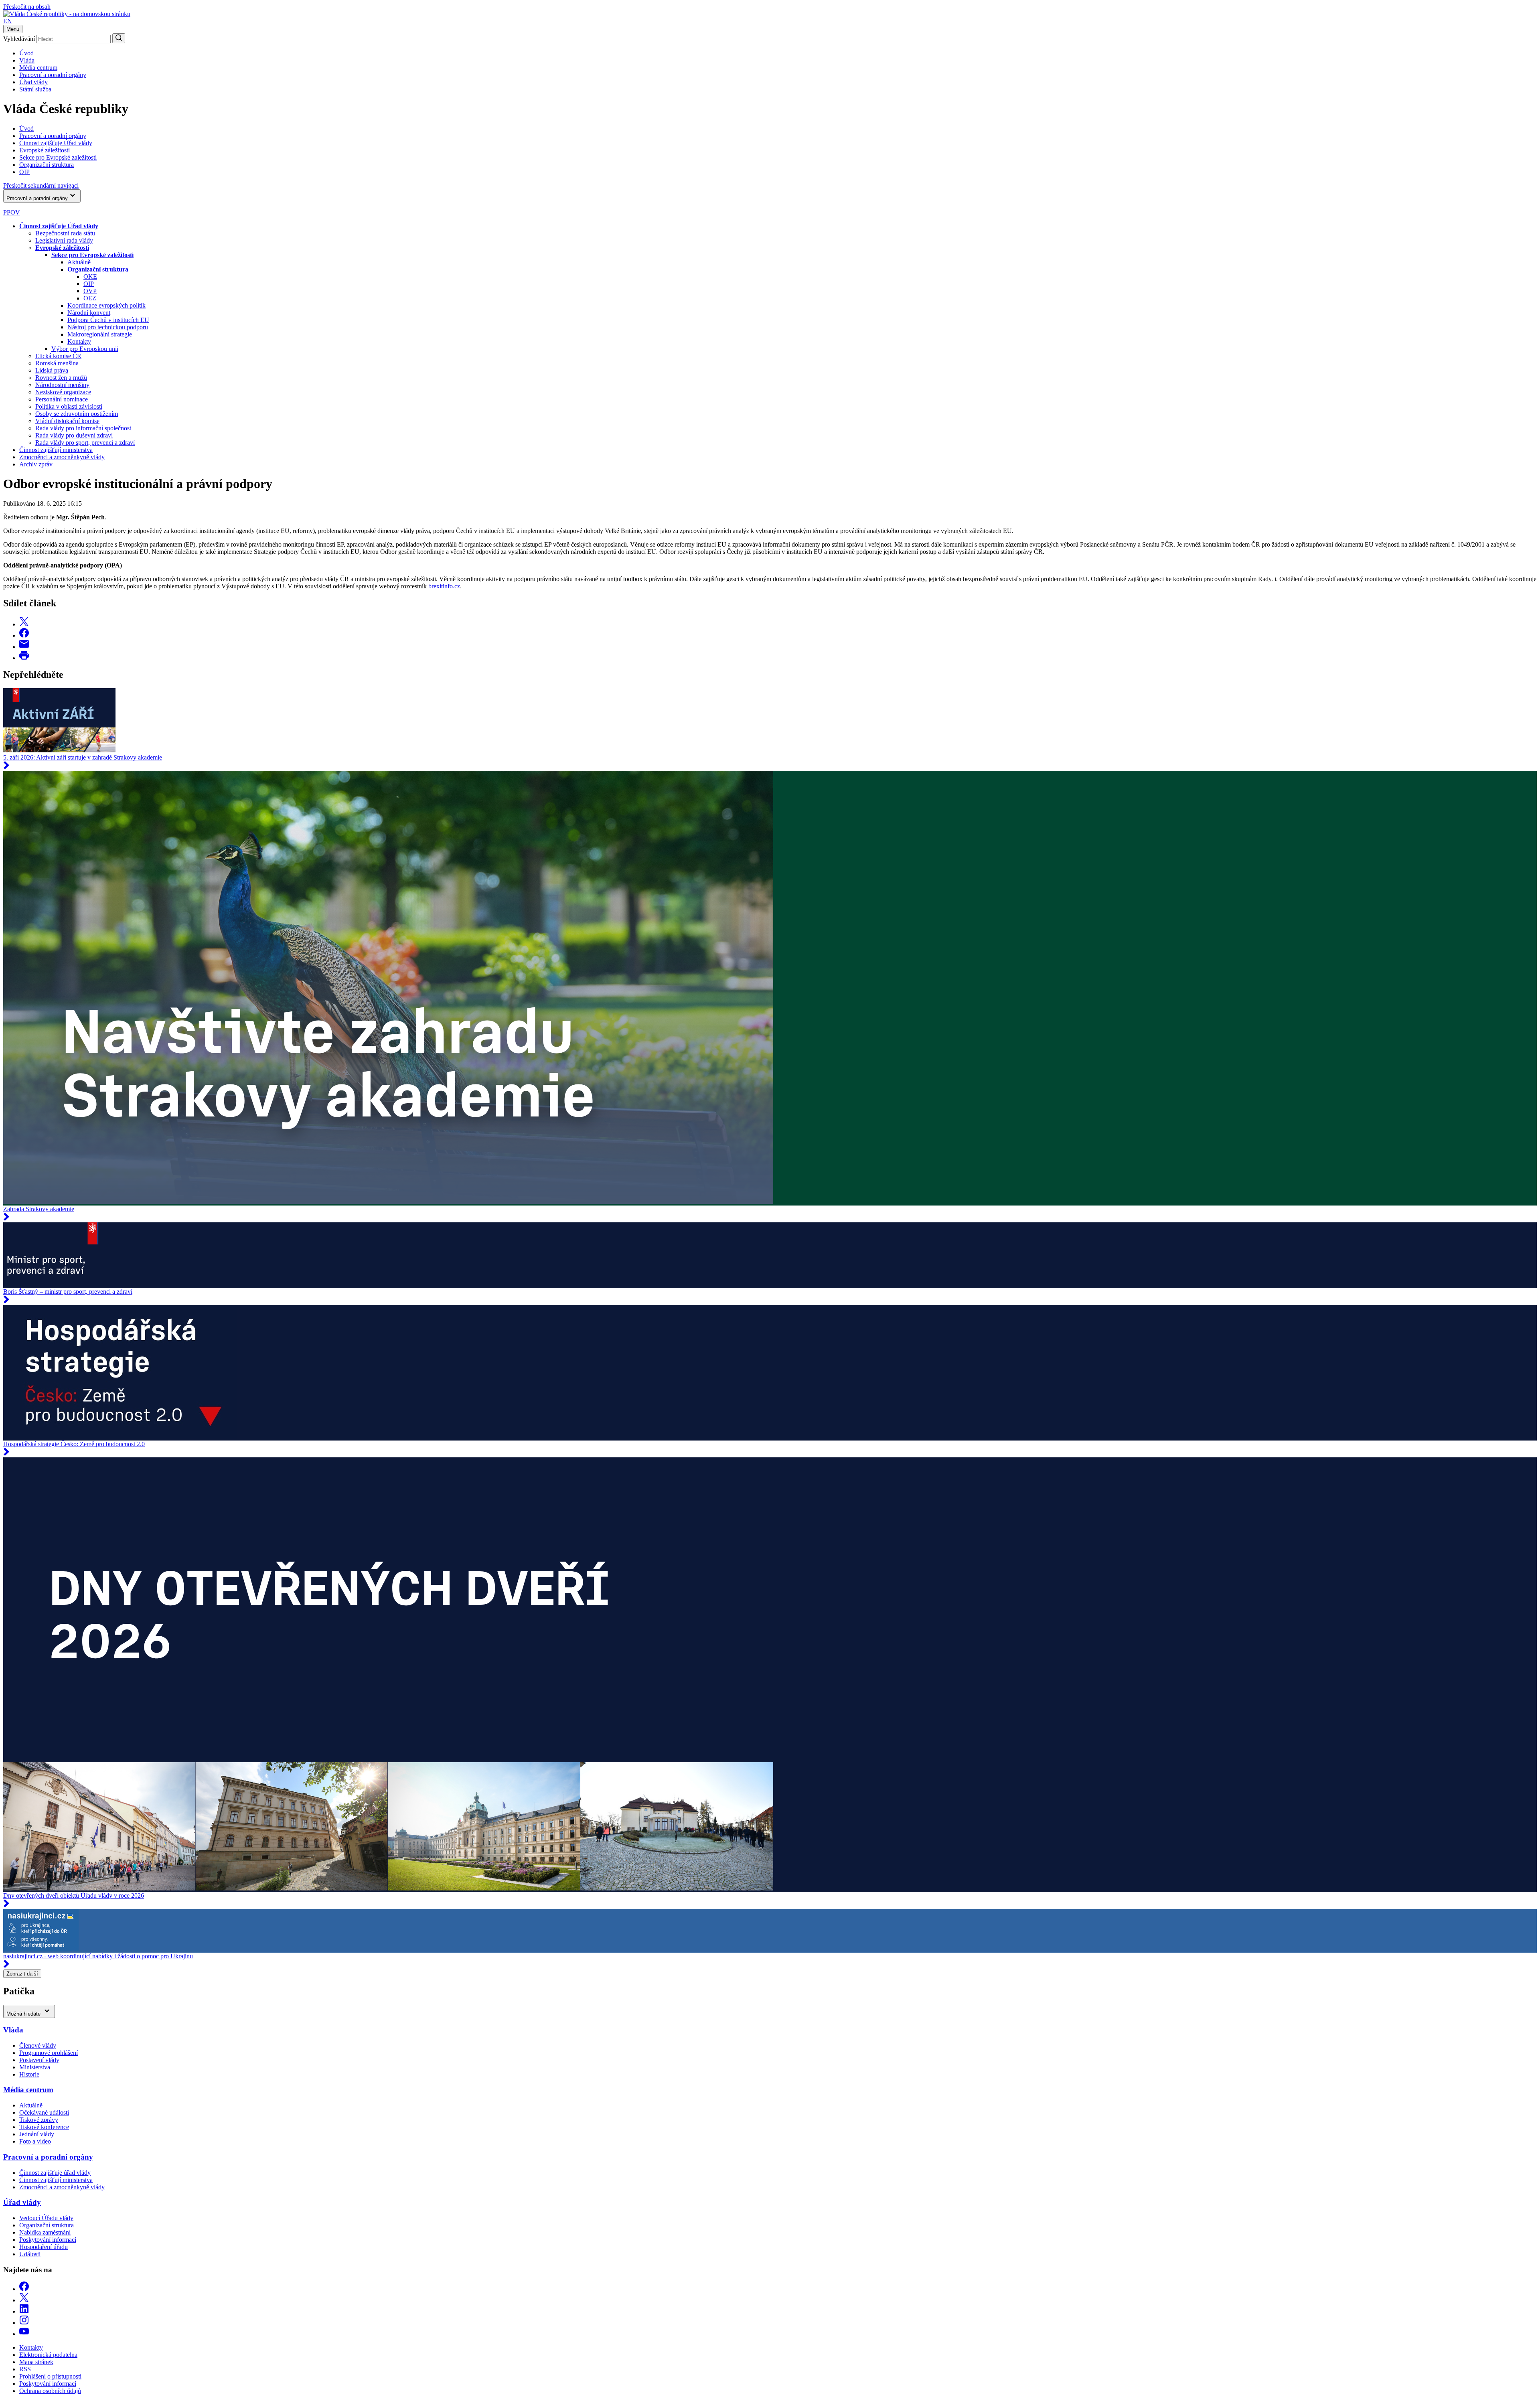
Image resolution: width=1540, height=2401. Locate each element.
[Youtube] (24, 2334)
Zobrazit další (22, 1974)
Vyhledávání (19, 39)
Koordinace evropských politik (106, 305)
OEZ (90, 298)
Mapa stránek (36, 2362)
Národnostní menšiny (62, 385)
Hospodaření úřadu (44, 2247)
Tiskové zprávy (39, 2120)
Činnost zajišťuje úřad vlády (55, 2173)
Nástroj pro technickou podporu (108, 327)
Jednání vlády (37, 2134)
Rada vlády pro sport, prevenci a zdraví (85, 443)
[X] (24, 2300)
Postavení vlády (39, 2060)
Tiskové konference (44, 2127)
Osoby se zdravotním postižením (77, 414)
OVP (90, 291)
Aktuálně (79, 262)
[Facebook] (24, 2289)
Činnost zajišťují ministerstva (56, 450)
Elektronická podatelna (48, 2355)
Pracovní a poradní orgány (53, 75)
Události (30, 2254)
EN (8, 21)
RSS (25, 2369)
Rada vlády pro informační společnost (83, 428)
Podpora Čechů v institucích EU (108, 320)
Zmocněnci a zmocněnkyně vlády (62, 457)
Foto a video (35, 2141)
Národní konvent (89, 313)
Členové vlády (38, 2045)
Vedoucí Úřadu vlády (46, 2218)
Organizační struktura (47, 2225)
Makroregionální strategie (100, 334)
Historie (29, 2074)
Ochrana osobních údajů (50, 2391)
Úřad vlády (33, 82)
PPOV (12, 212)
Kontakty (79, 341)
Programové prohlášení (49, 2053)
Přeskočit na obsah (27, 7)
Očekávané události (44, 2112)
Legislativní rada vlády (64, 240)
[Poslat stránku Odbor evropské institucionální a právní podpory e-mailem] (24, 647)
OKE (90, 277)
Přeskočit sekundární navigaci (41, 185)
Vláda (27, 60)
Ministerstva (35, 2067)
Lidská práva (52, 370)
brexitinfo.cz (444, 586)
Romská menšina (57, 363)
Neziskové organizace (63, 392)
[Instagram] (24, 2323)
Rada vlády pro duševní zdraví (74, 435)
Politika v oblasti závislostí (69, 406)
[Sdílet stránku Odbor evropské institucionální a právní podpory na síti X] (24, 624)
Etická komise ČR (58, 356)
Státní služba (35, 89)
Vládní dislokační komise (67, 421)
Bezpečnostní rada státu (65, 233)
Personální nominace (62, 399)
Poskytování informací (48, 2240)
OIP (89, 284)
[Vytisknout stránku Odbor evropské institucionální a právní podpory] (24, 658)
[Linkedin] (24, 2311)
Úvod (26, 53)
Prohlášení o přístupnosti (50, 2376)
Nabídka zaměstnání (45, 2232)
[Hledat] (119, 38)
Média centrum (38, 68)
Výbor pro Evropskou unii (85, 349)
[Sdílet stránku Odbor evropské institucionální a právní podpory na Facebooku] (24, 635)
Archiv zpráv (36, 464)
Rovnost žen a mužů (61, 378)
